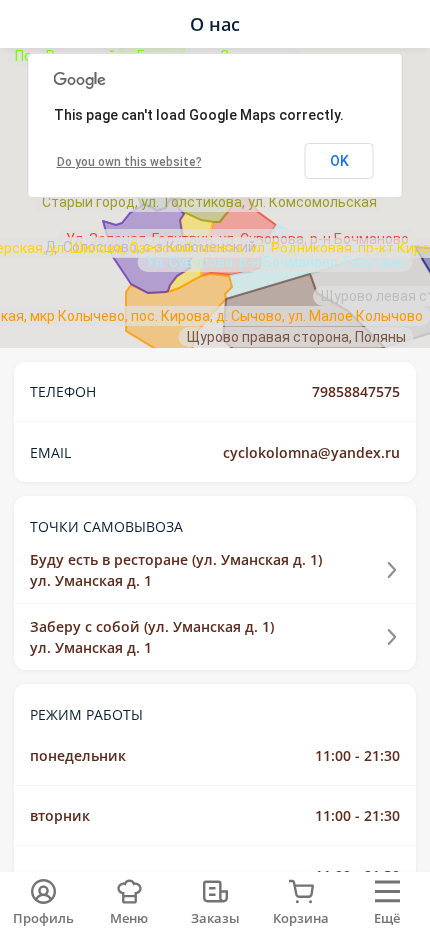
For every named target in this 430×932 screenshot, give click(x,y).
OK (339, 161)
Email (50, 452)
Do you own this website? (129, 162)
